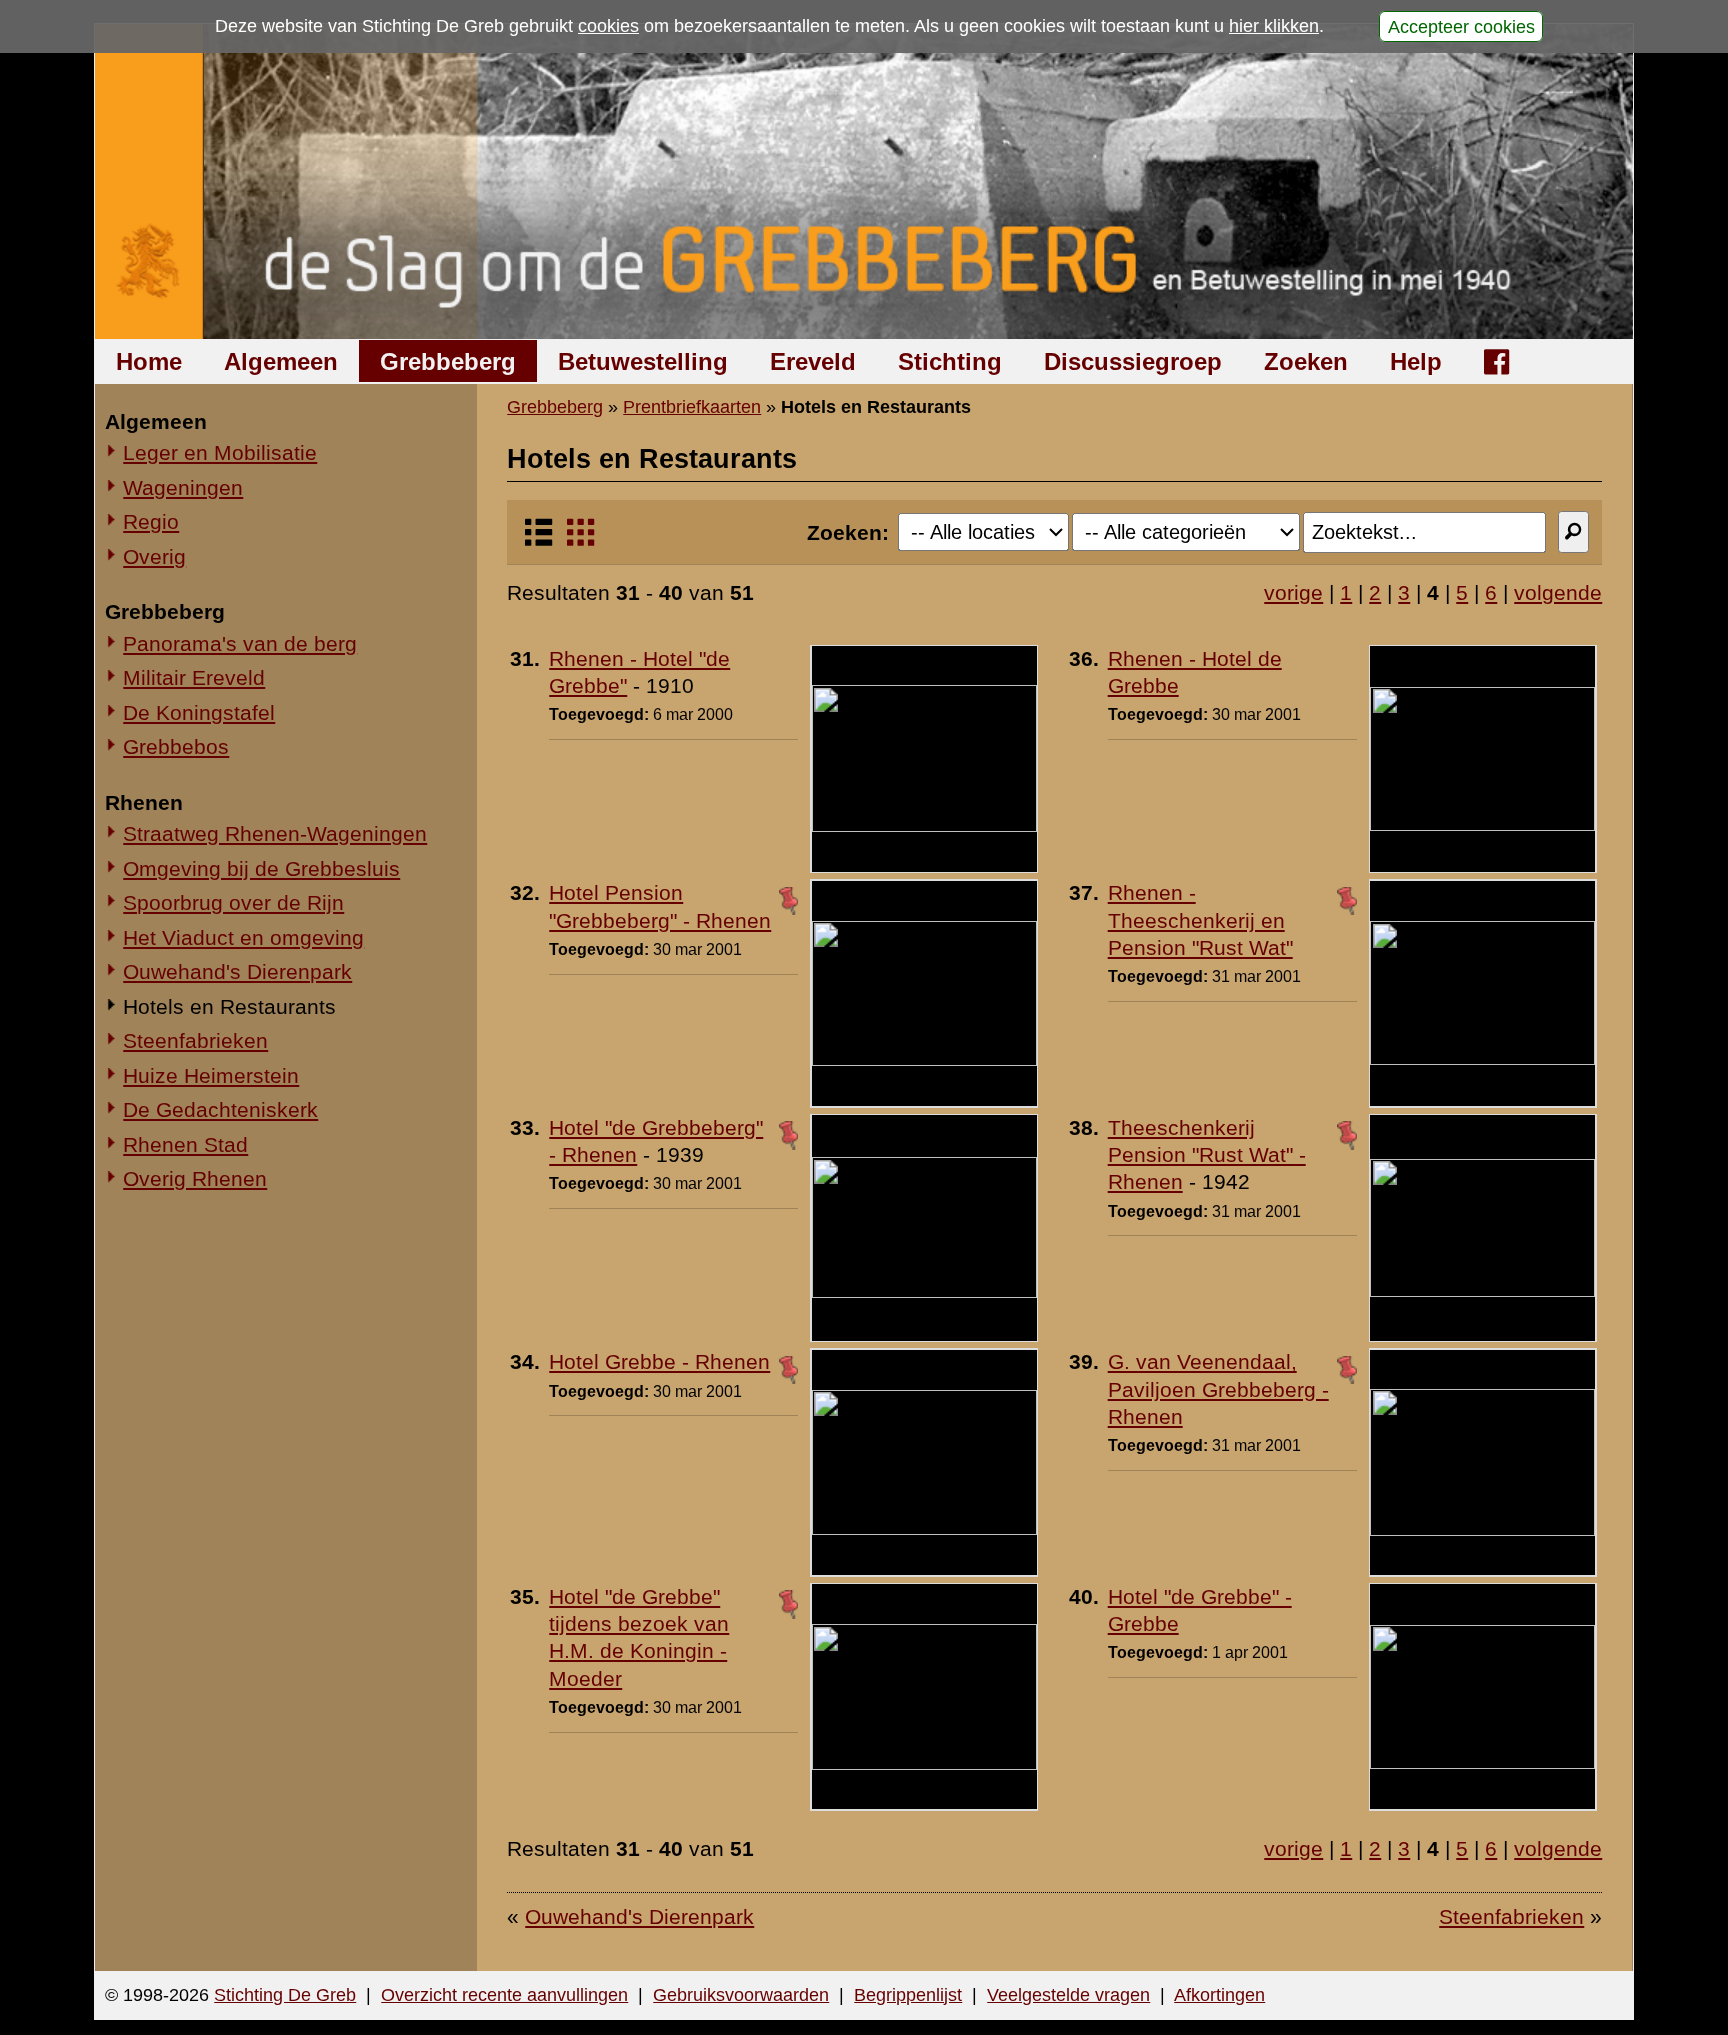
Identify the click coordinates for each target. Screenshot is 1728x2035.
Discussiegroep (1133, 361)
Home (149, 361)
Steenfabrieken (195, 1040)
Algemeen (281, 361)
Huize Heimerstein (211, 1075)
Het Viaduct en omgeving (243, 937)
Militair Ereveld (194, 677)
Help (1416, 361)
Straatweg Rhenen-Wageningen (275, 833)
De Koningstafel (199, 712)
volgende (1558, 592)
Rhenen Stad (185, 1144)
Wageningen (183, 487)
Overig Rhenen (195, 1178)
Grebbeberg (448, 361)
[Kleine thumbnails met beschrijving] (538, 540)
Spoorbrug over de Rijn (233, 902)
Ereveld (813, 361)
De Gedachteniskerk (220, 1109)
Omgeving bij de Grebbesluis (261, 868)
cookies (608, 26)
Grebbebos (176, 746)
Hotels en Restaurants (229, 1006)
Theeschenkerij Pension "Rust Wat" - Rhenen (1207, 1155)
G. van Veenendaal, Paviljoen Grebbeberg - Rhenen (1218, 1389)
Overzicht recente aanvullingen (504, 1995)
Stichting (950, 361)
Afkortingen (1219, 1995)
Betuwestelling (643, 361)
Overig (154, 556)
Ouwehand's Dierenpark (237, 971)
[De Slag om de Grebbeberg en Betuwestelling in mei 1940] (864, 181)
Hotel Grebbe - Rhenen (659, 1361)
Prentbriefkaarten (692, 407)
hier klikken (1274, 26)
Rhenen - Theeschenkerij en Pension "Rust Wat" (1200, 920)
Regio (151, 521)
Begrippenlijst (908, 1995)
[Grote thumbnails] (580, 540)
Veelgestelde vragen (1068, 1995)
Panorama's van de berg (240, 643)
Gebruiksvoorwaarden (741, 1995)
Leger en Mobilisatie (220, 452)
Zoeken (1306, 361)
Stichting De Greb (285, 1995)
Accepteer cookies (1461, 26)
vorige (1293, 592)
